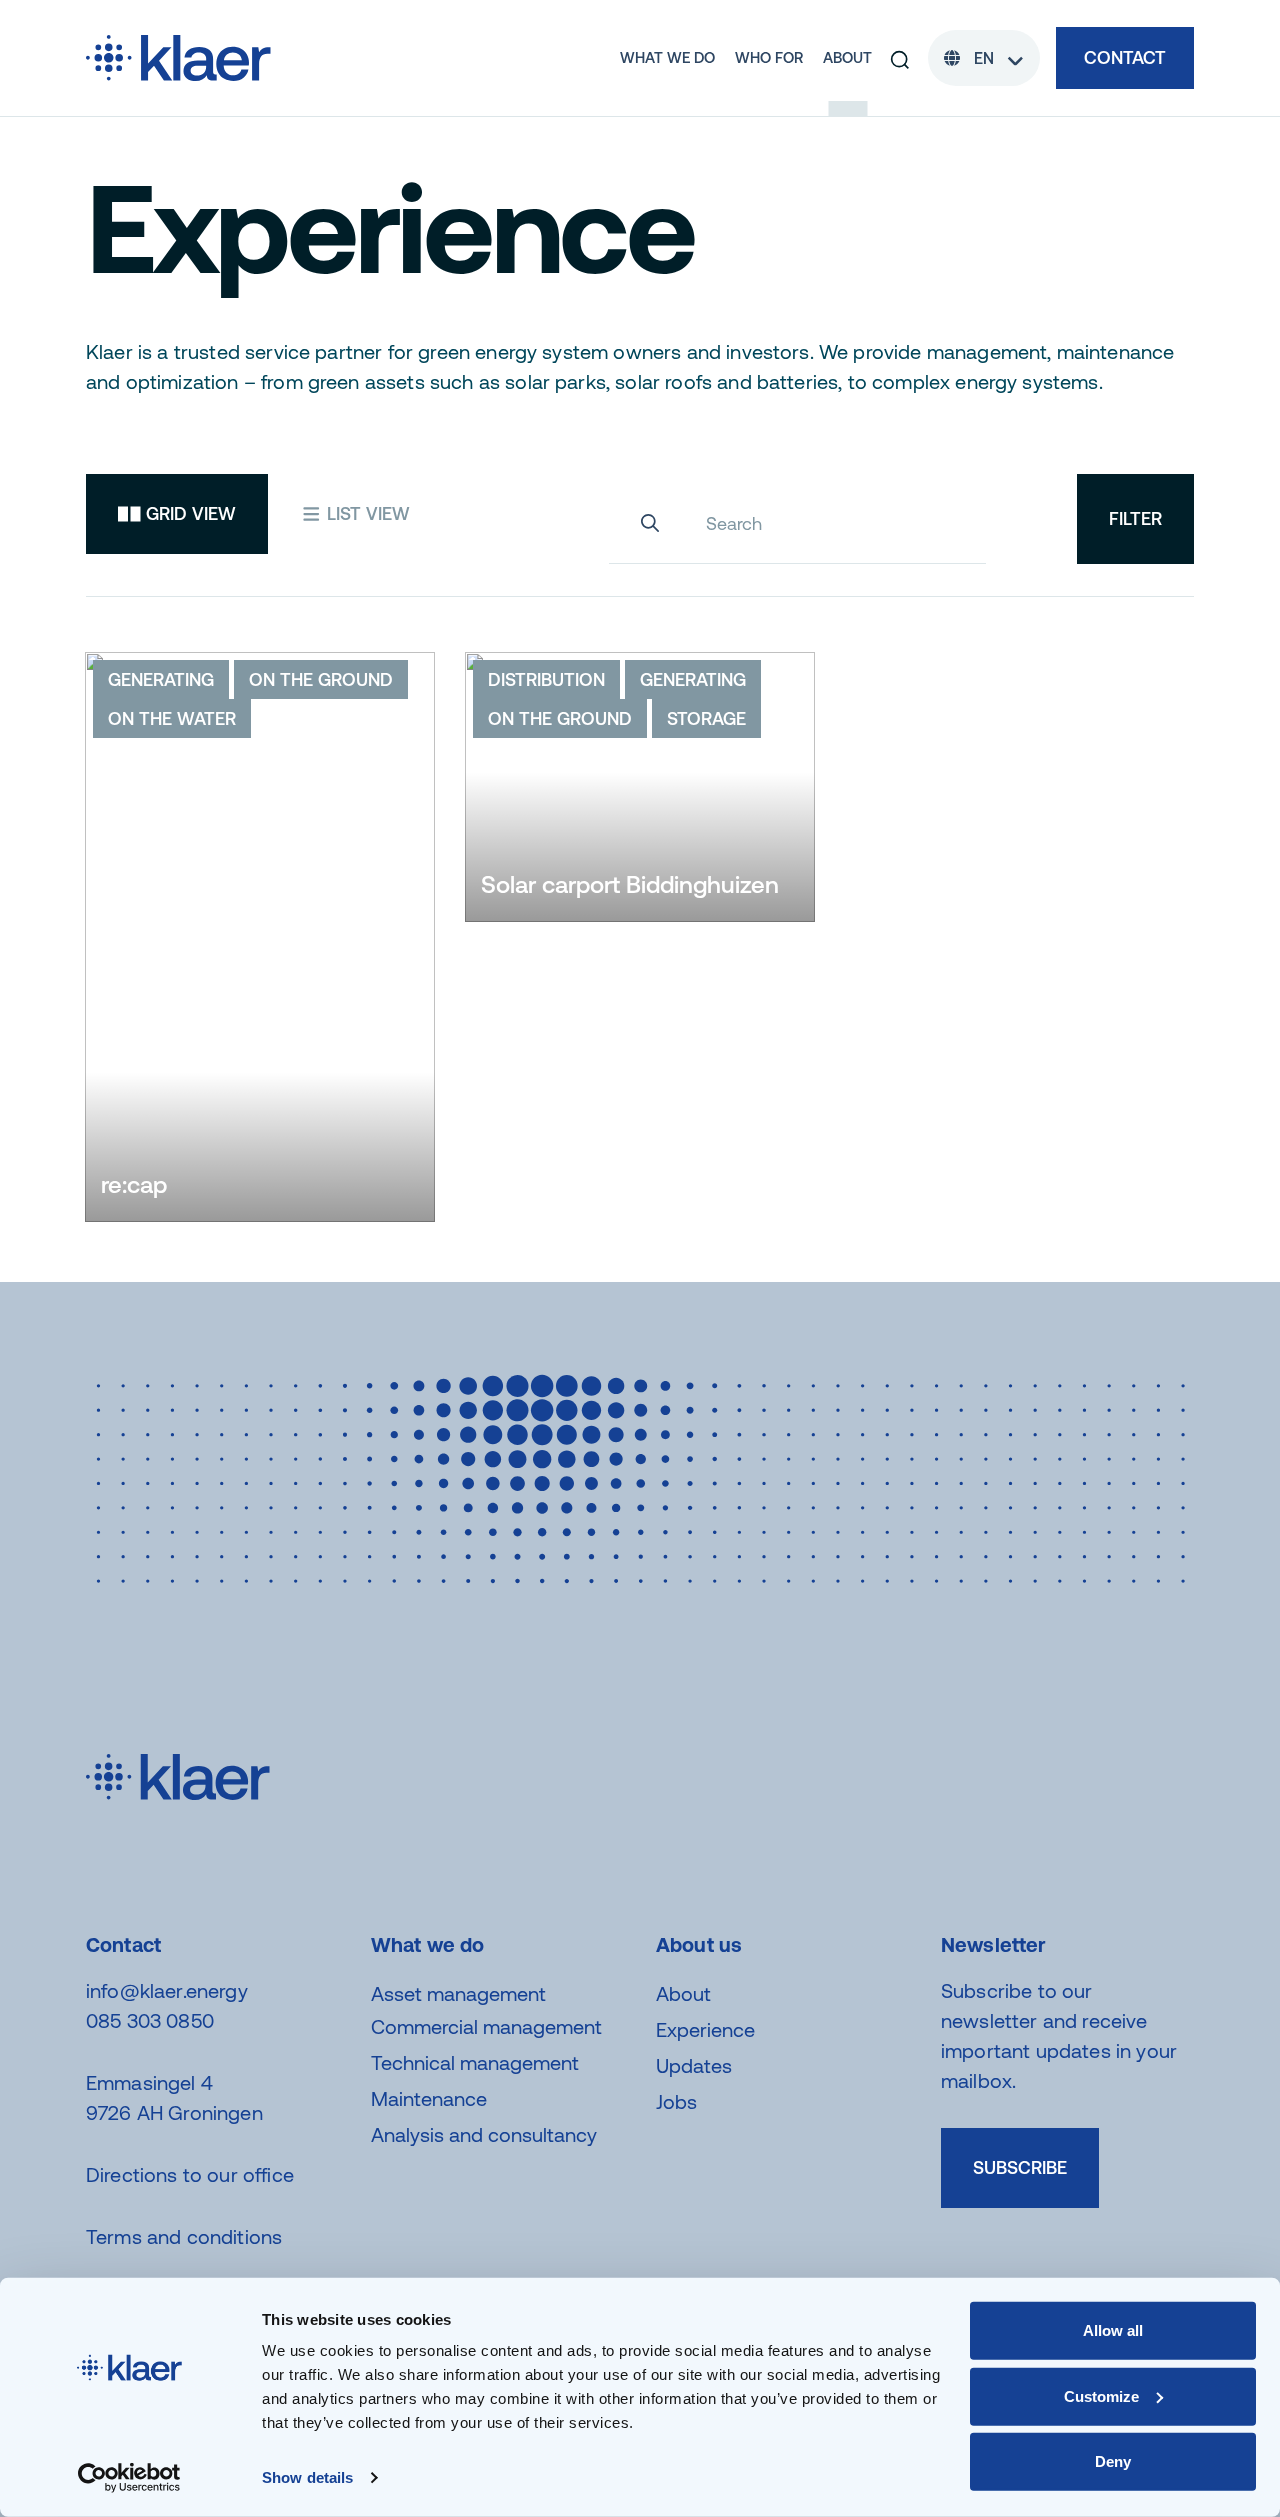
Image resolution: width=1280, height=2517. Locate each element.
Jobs (676, 2101)
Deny (1113, 2461)
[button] (900, 58)
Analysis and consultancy (484, 2134)
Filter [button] (1135, 518)
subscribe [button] (1020, 2167)
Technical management (475, 2062)
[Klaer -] (178, 55)
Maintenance (429, 2098)
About (847, 57)
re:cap (134, 1184)
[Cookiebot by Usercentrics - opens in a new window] (129, 2478)
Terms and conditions (184, 2236)
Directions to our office (190, 2174)
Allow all (1113, 2330)
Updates (694, 2065)
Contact (1125, 57)
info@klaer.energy (167, 1990)
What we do (667, 57)
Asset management (458, 1993)
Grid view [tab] (188, 513)
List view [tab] (366, 513)
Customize (1101, 2395)
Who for (769, 57)
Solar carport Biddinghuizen (630, 884)
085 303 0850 (150, 2020)
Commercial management (486, 2026)
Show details (307, 2477)
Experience (705, 2029)
